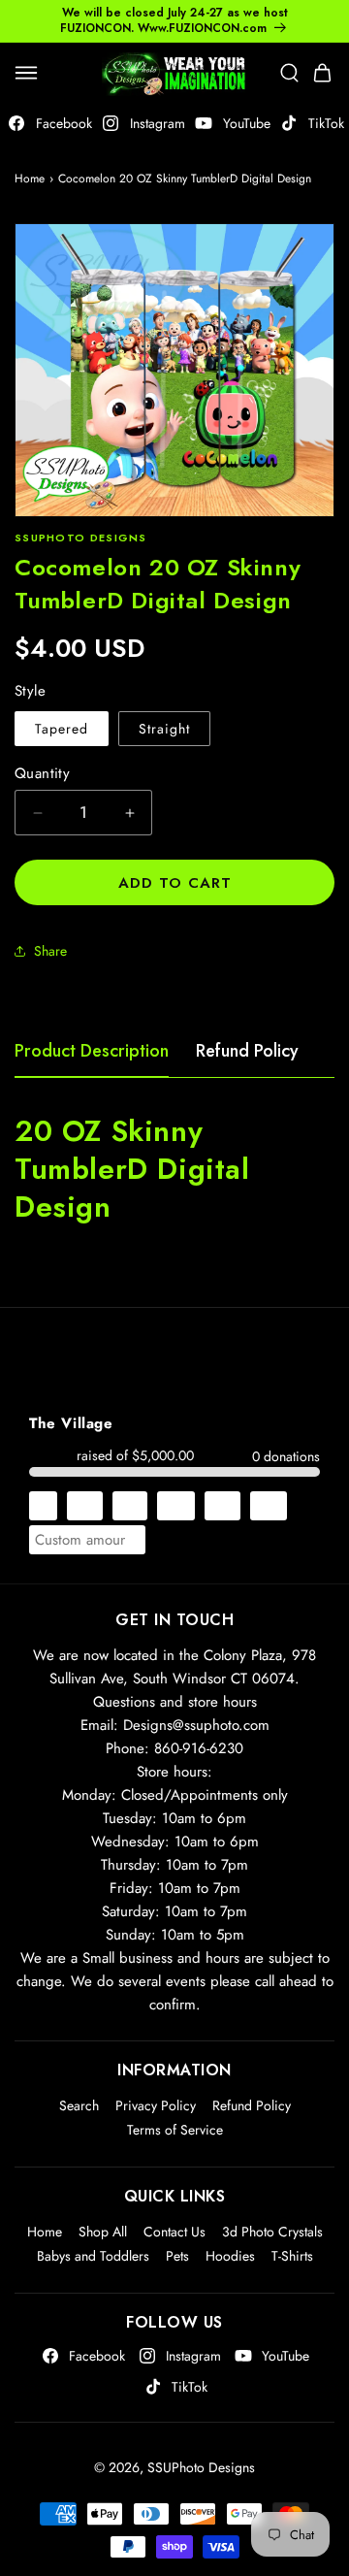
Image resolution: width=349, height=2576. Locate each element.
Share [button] (50, 951)
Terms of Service (175, 2130)
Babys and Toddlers (93, 2256)
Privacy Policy (156, 2105)
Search (79, 2105)
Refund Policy (247, 1051)
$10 (85, 1506)
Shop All (103, 2232)
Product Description (92, 1051)
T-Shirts (292, 2256)
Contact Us (174, 2232)
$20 (176, 1506)
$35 (222, 1506)
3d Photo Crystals (272, 2232)
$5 (43, 1506)
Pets (177, 2256)
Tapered (62, 729)
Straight (164, 729)
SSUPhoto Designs (201, 2467)
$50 (269, 1506)
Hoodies (230, 2256)
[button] (26, 73)
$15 (130, 1506)
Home (30, 179)
